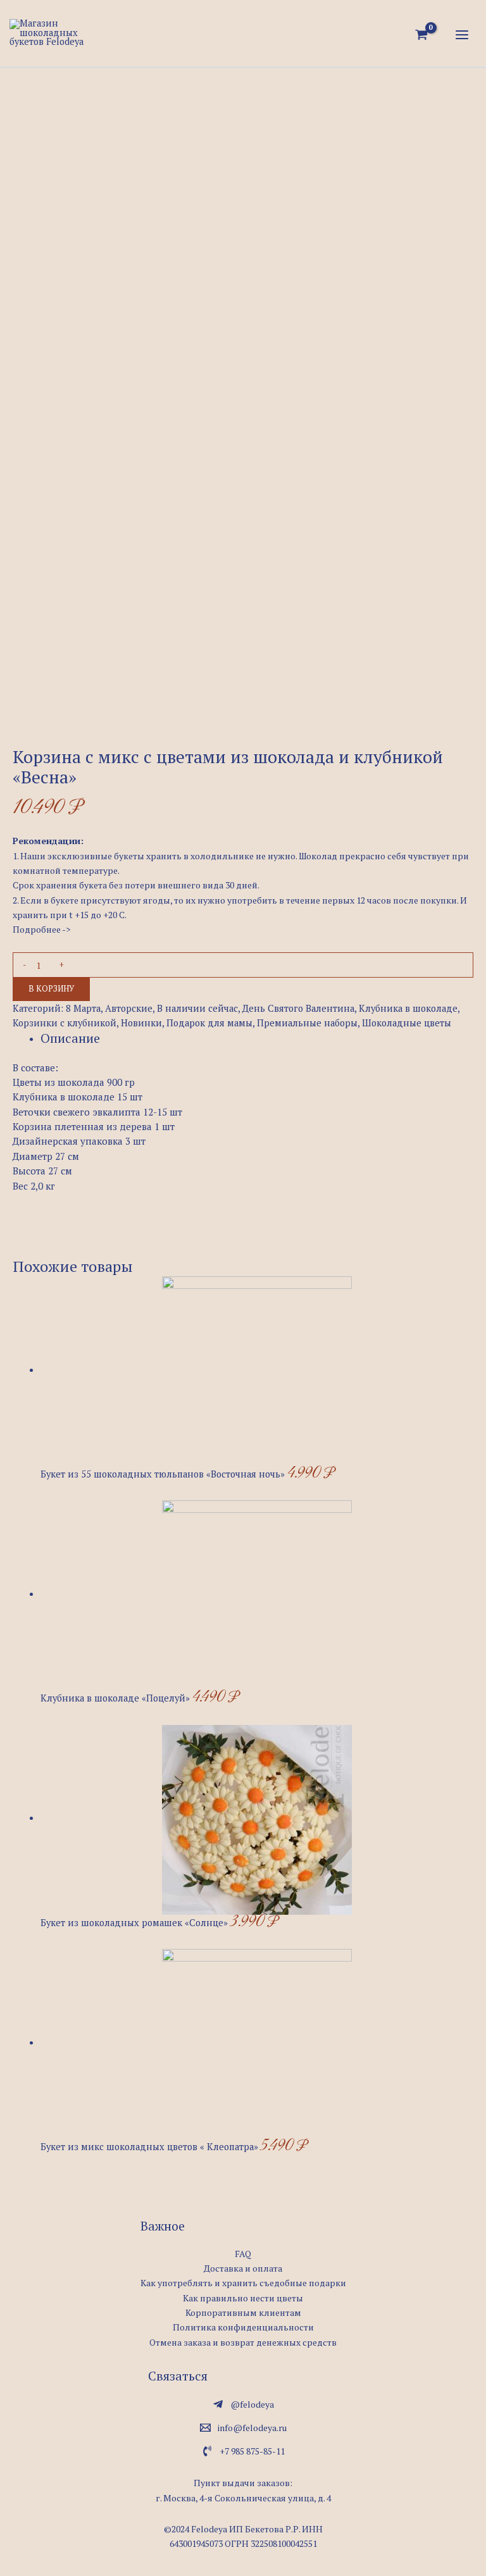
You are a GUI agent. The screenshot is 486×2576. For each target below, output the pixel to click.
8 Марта (83, 1008)
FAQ (243, 2254)
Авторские (129, 1008)
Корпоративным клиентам (243, 2312)
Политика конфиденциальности (243, 2327)
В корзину (51, 989)
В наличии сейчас (197, 1008)
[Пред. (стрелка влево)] (22, 1288)
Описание (70, 1038)
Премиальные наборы (307, 1023)
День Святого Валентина (298, 1008)
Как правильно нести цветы (243, 2298)
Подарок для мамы (209, 1023)
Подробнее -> (41, 929)
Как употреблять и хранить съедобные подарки (243, 2283)
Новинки (141, 1023)
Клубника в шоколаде (408, 1008)
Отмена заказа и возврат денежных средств (243, 2342)
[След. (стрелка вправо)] (464, 1288)
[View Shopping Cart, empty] (421, 35)
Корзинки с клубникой (65, 1023)
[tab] (70, 1039)
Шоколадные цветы (407, 1023)
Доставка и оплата (243, 2268)
